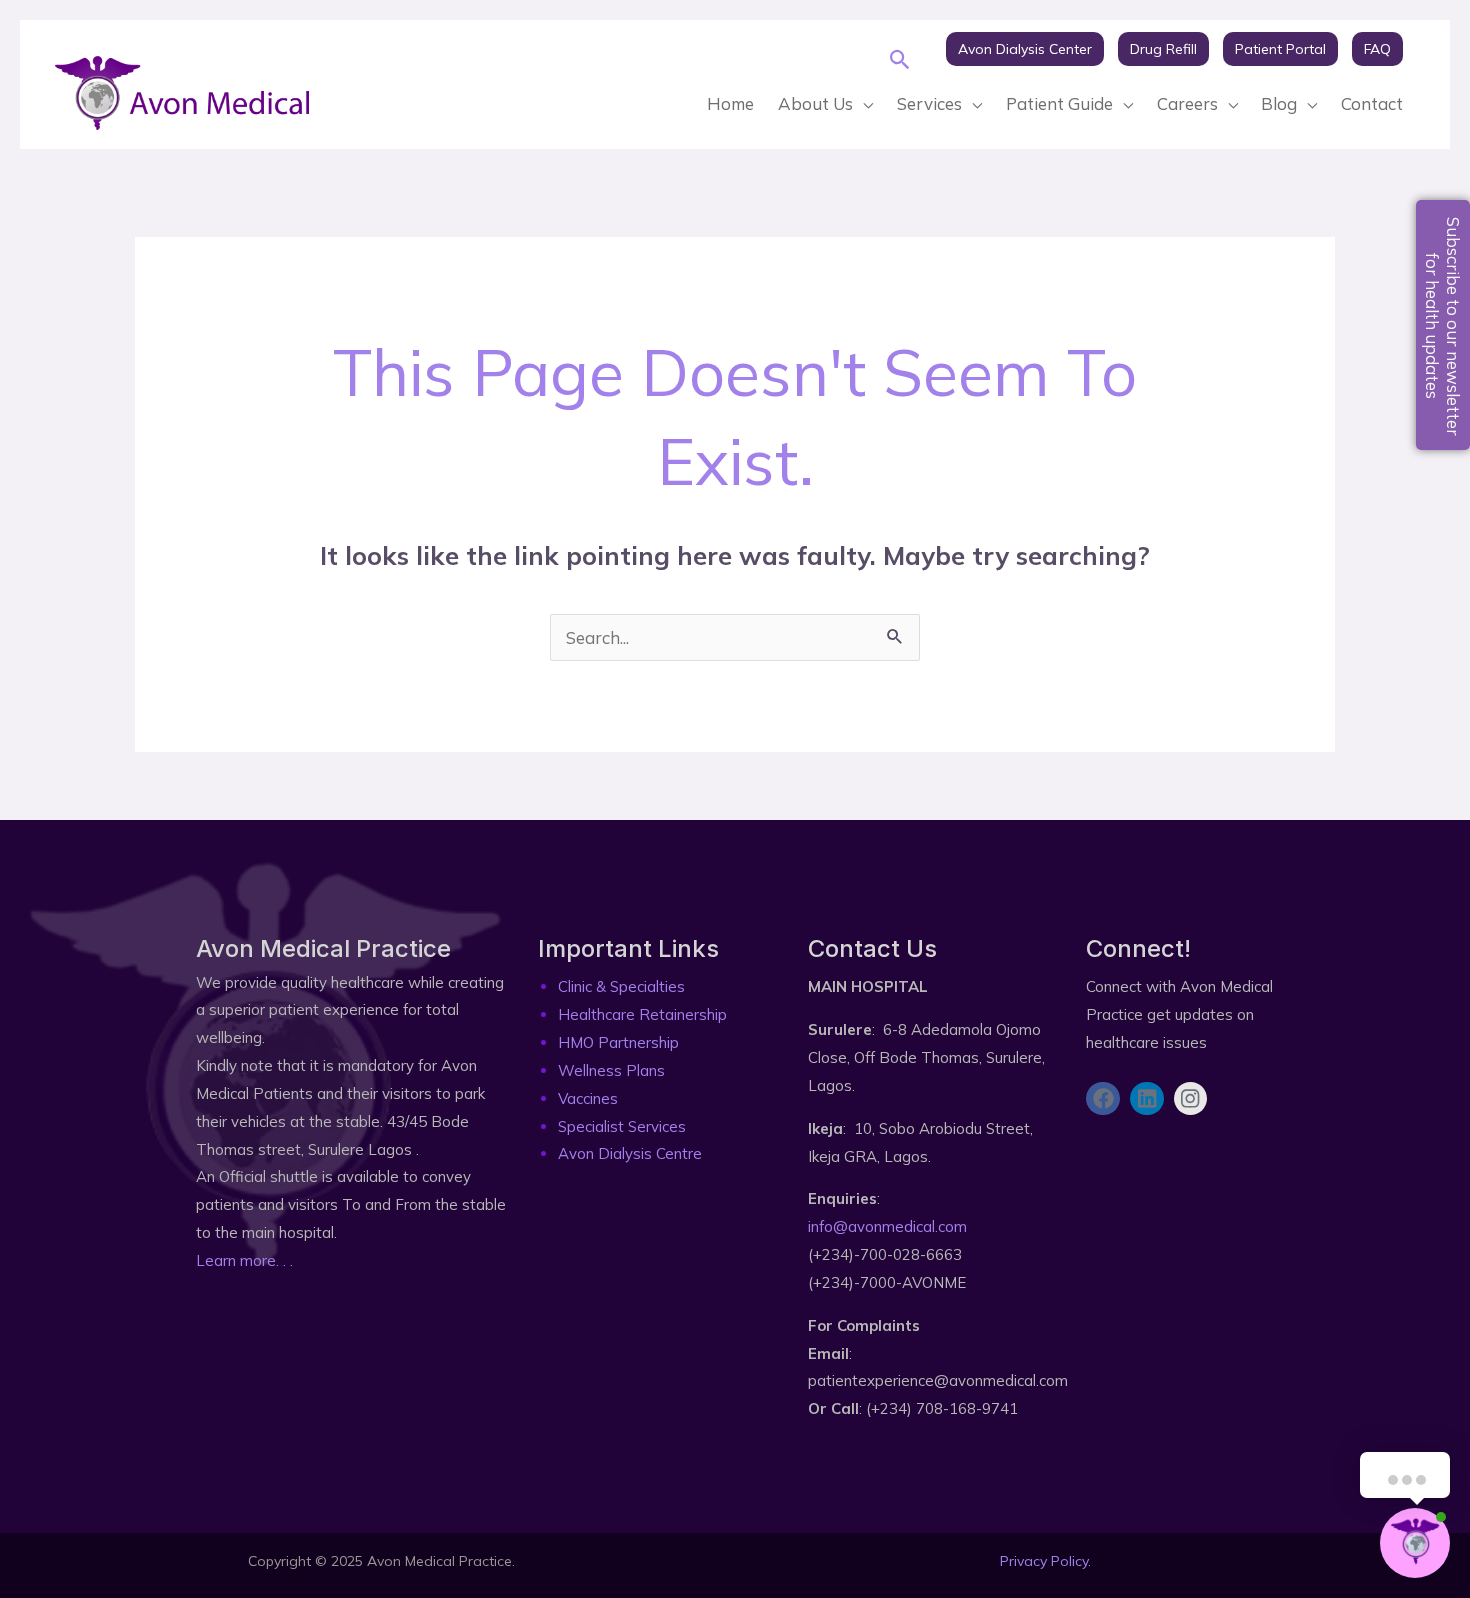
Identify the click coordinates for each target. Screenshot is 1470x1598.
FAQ (1377, 49)
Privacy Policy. (1045, 1561)
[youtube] (944, 78)
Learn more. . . (244, 1260)
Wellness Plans (611, 1070)
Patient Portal (1280, 49)
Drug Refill (1163, 49)
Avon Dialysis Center (1025, 49)
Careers (1187, 103)
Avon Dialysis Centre (630, 1153)
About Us (815, 103)
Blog (1279, 103)
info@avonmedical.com (887, 1226)
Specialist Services (622, 1126)
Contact (1372, 103)
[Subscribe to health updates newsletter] (1094, 1162)
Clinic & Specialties (621, 986)
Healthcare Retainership (642, 1014)
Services (929, 103)
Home (730, 103)
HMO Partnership (618, 1042)
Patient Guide (1059, 103)
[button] (900, 59)
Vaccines (588, 1098)
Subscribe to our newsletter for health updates (1443, 326)
